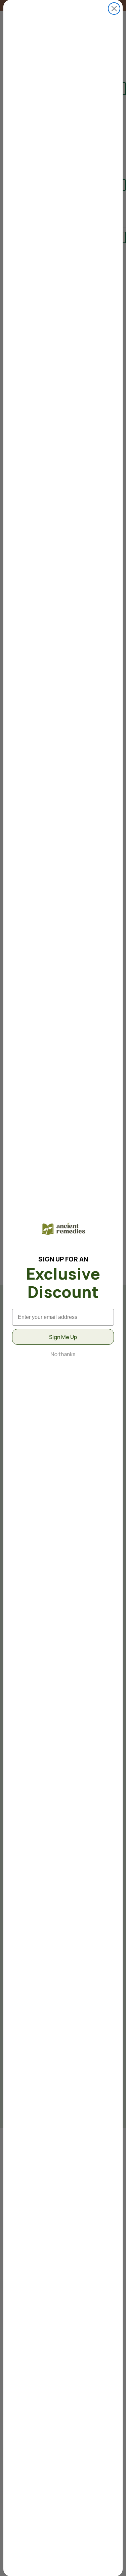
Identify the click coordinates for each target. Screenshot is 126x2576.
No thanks (63, 1354)
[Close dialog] (114, 9)
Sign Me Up (63, 1337)
